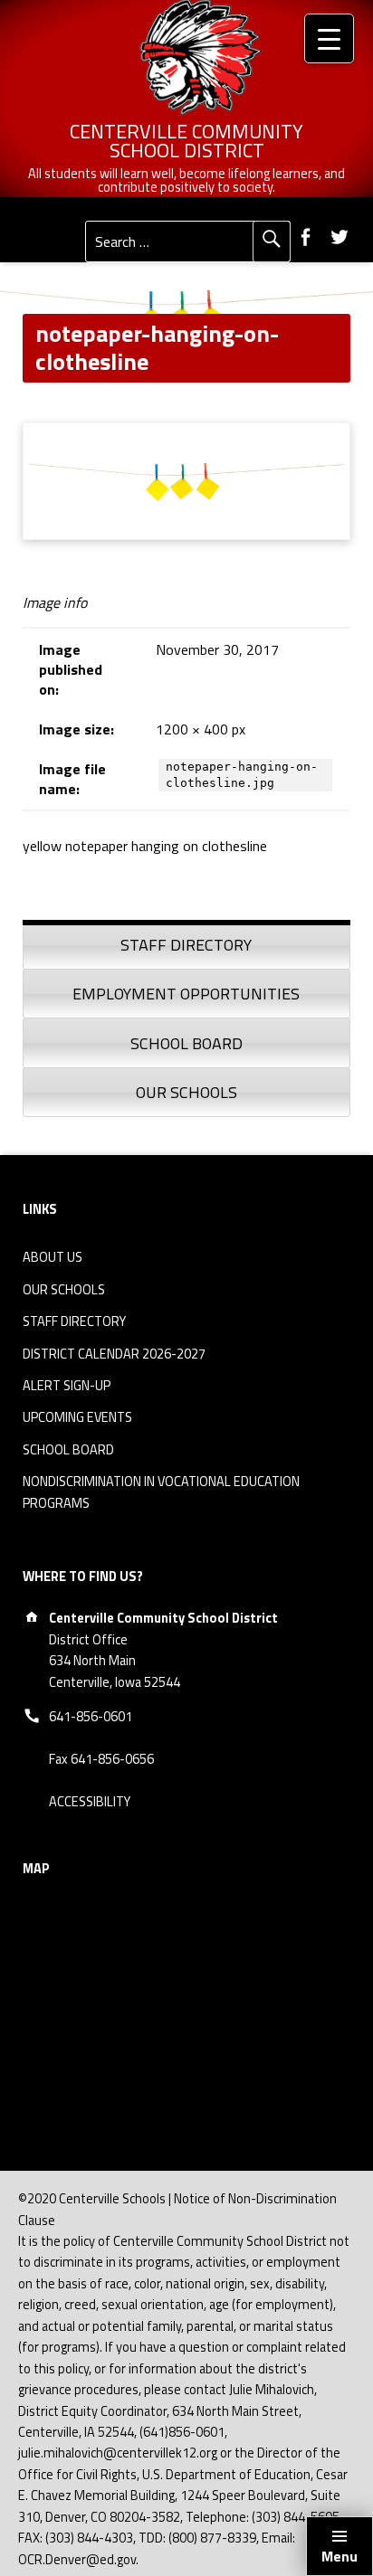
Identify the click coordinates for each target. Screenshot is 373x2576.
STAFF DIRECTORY (74, 1321)
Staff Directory (186, 945)
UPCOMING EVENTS (77, 1417)
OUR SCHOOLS (64, 1290)
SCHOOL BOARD (68, 1450)
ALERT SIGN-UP (67, 1386)
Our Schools (186, 1092)
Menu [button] (340, 2556)
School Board (186, 1043)
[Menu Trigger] (329, 38)
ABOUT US (53, 1257)
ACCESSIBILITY (90, 1802)
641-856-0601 (91, 1717)
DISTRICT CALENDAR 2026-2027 (114, 1354)
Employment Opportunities (186, 994)
